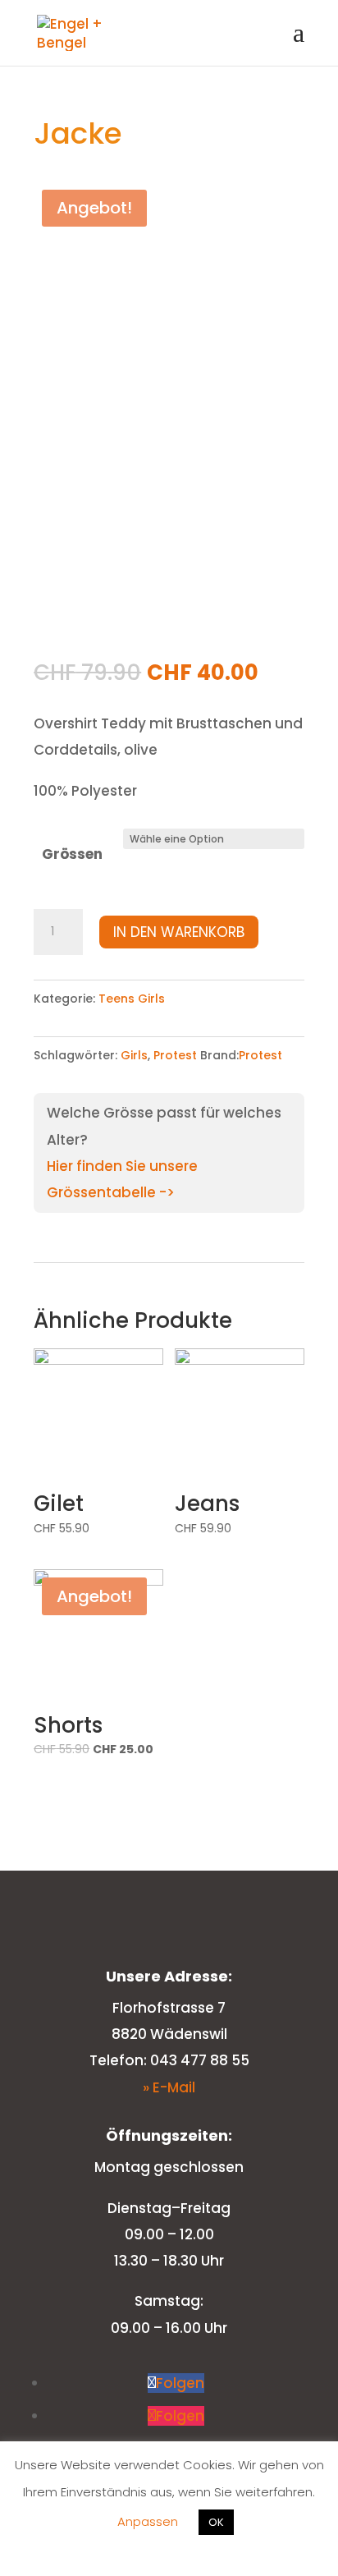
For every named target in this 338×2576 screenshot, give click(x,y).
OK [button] (216, 2522)
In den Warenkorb (179, 932)
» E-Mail (169, 2087)
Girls (134, 1055)
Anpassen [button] (148, 2521)
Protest (175, 1055)
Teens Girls (132, 999)
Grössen (72, 854)
